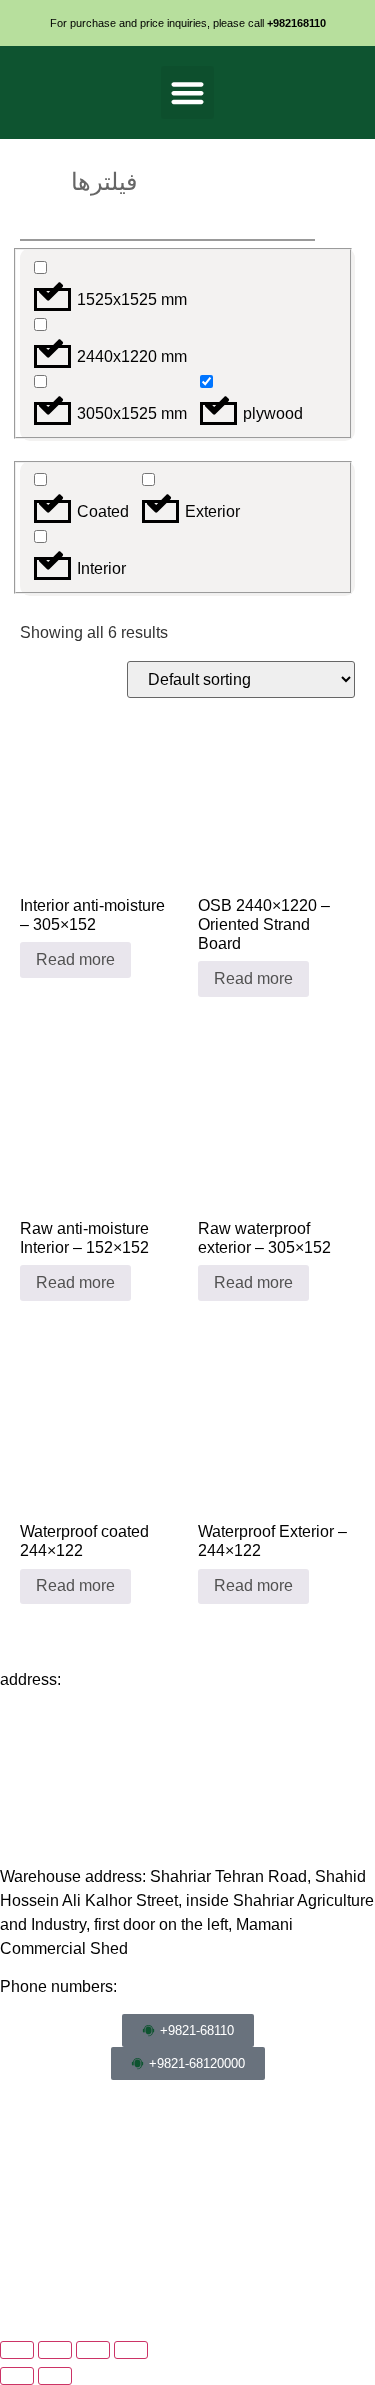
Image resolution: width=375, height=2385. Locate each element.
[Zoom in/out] (17, 2350)
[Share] (93, 2350)
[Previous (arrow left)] (17, 2376)
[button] (187, 92)
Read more (75, 959)
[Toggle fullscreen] (55, 2350)
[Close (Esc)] (131, 2350)
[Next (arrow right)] (55, 2376)
